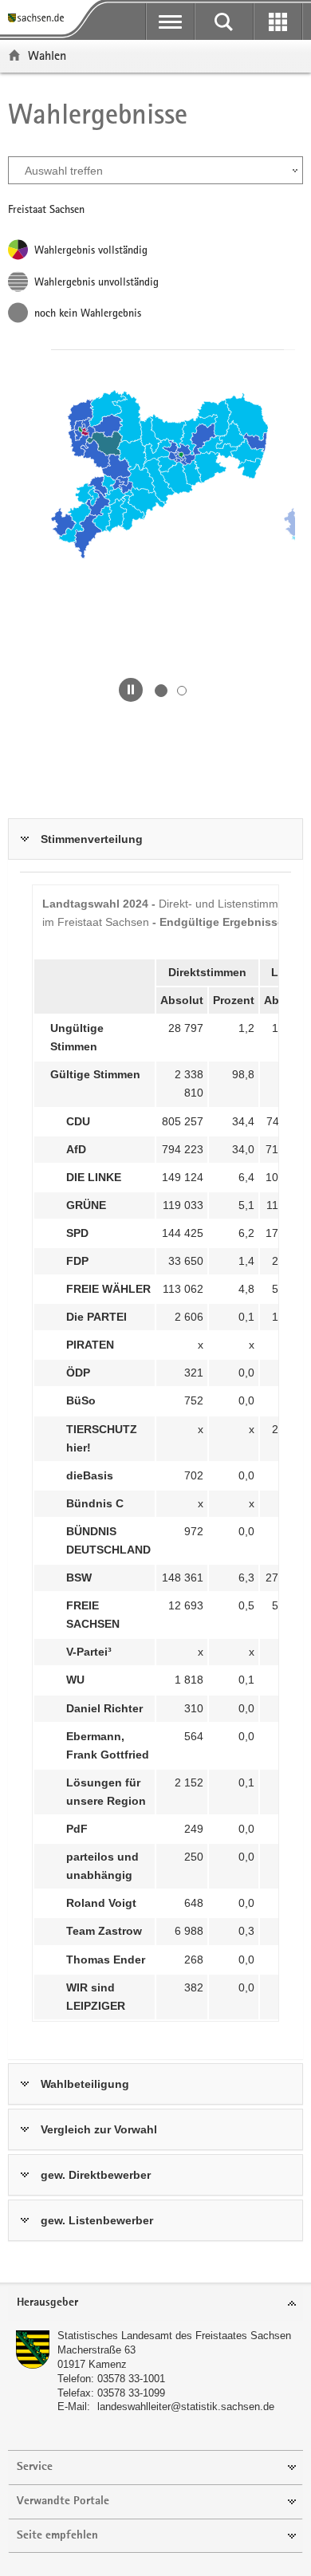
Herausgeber (47, 2303)
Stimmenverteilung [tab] (92, 839)
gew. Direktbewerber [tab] (96, 2175)
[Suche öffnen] (224, 22)
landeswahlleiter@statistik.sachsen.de (186, 2407)
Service (35, 2467)
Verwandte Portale (63, 2501)
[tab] (155, 2304)
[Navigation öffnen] (170, 22)
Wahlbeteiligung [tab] (85, 2084)
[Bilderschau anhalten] (131, 690)
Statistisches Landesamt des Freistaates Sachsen (174, 2336)
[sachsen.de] (39, 18)
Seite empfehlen (57, 2536)
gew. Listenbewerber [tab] (97, 2220)
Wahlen (47, 55)
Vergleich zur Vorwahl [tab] (99, 2129)
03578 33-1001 (131, 2379)
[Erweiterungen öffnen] (278, 22)
